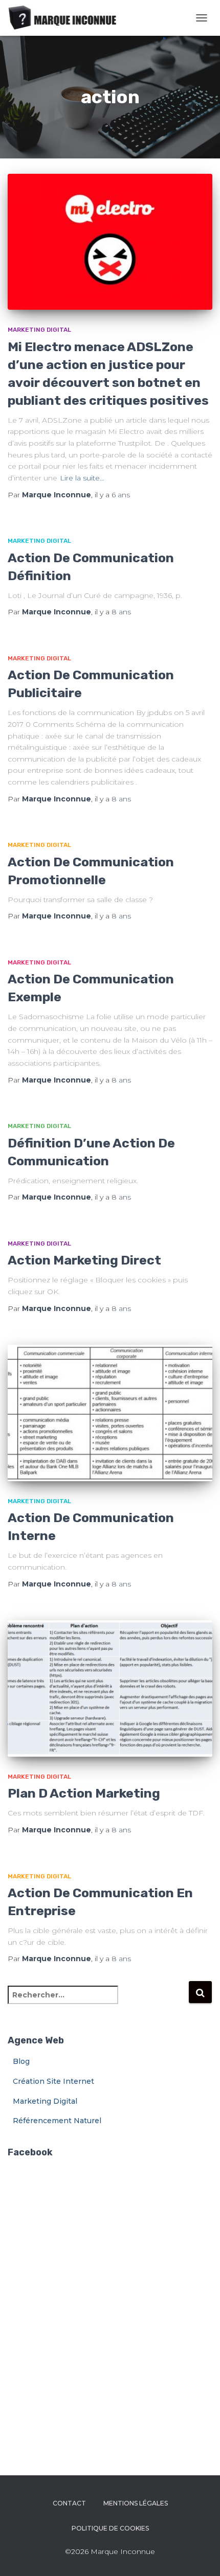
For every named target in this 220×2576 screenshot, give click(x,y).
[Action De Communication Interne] (110, 1413)
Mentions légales (136, 2503)
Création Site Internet (53, 2081)
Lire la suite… (82, 478)
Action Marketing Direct (84, 1260)
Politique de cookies (110, 2528)
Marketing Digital (39, 330)
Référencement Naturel (57, 2121)
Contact (69, 2503)
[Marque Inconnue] (67, 18)
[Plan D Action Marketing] (110, 1688)
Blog (21, 2061)
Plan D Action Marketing (84, 1793)
